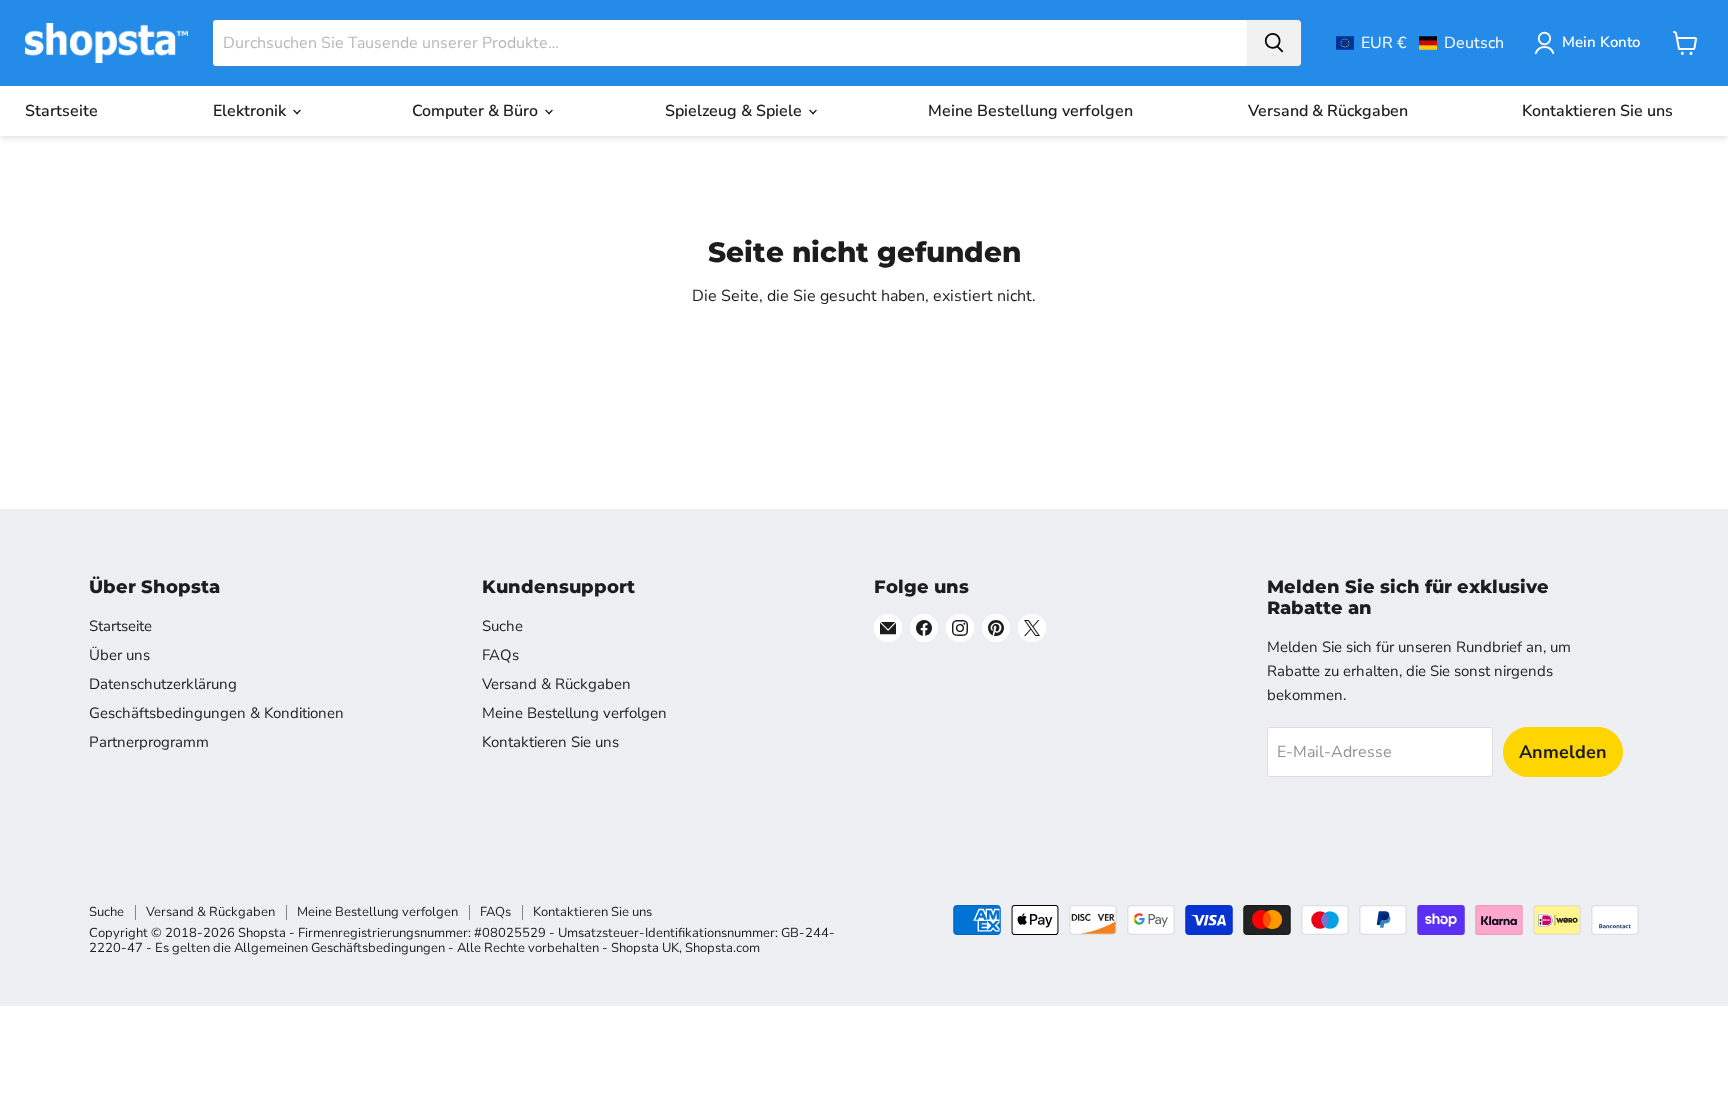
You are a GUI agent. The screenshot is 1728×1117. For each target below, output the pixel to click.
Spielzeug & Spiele (735, 111)
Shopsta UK (645, 948)
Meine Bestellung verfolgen (1030, 111)
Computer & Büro (477, 111)
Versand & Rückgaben (1328, 111)
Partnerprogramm (149, 742)
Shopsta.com (722, 948)
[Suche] (1274, 43)
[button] (1420, 43)
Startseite (61, 111)
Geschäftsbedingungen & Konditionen (216, 713)
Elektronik (251, 111)
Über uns (119, 655)
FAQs (500, 655)
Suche (502, 626)
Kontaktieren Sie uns (1597, 111)
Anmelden (1563, 752)
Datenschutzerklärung (163, 684)
